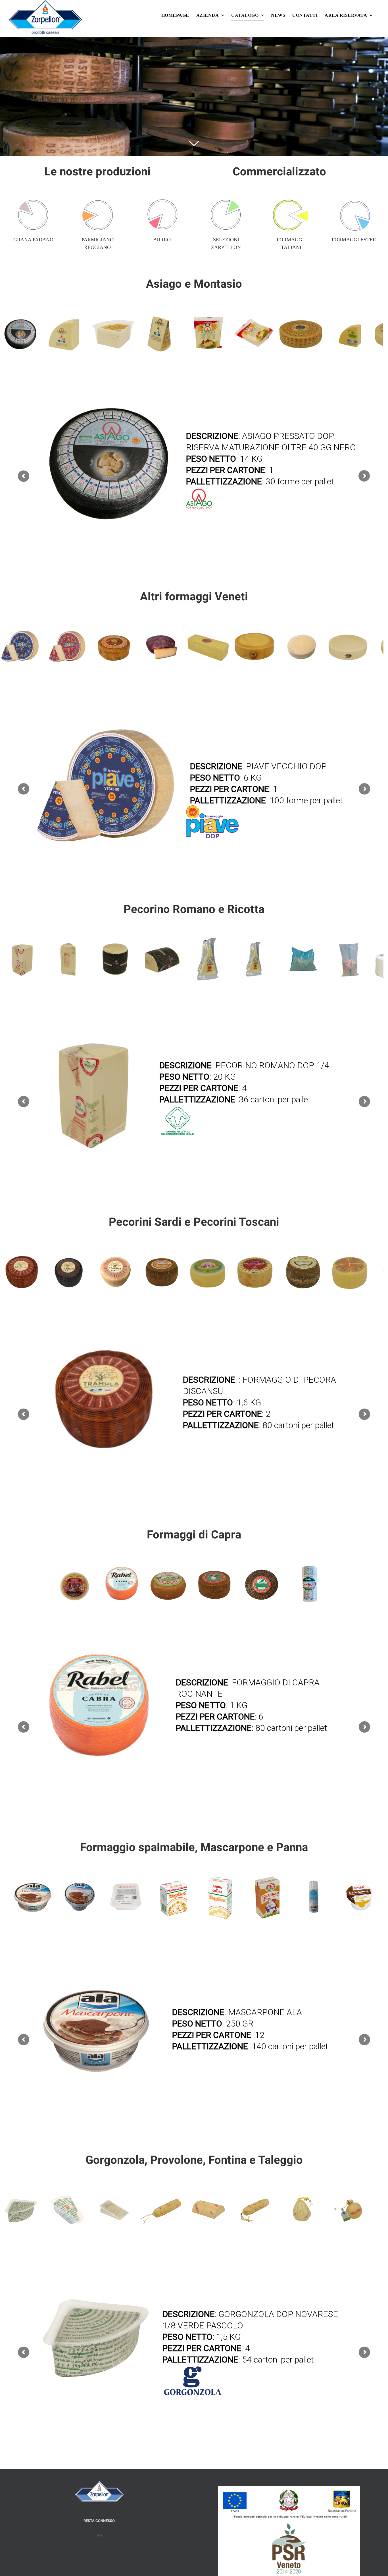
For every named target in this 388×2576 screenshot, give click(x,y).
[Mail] (99, 2535)
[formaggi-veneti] (226, 197)
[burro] (162, 197)
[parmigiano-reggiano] (97, 197)
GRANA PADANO (33, 240)
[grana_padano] (33, 197)
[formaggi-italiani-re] (290, 197)
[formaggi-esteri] (355, 197)
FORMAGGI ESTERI (355, 240)
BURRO (162, 240)
